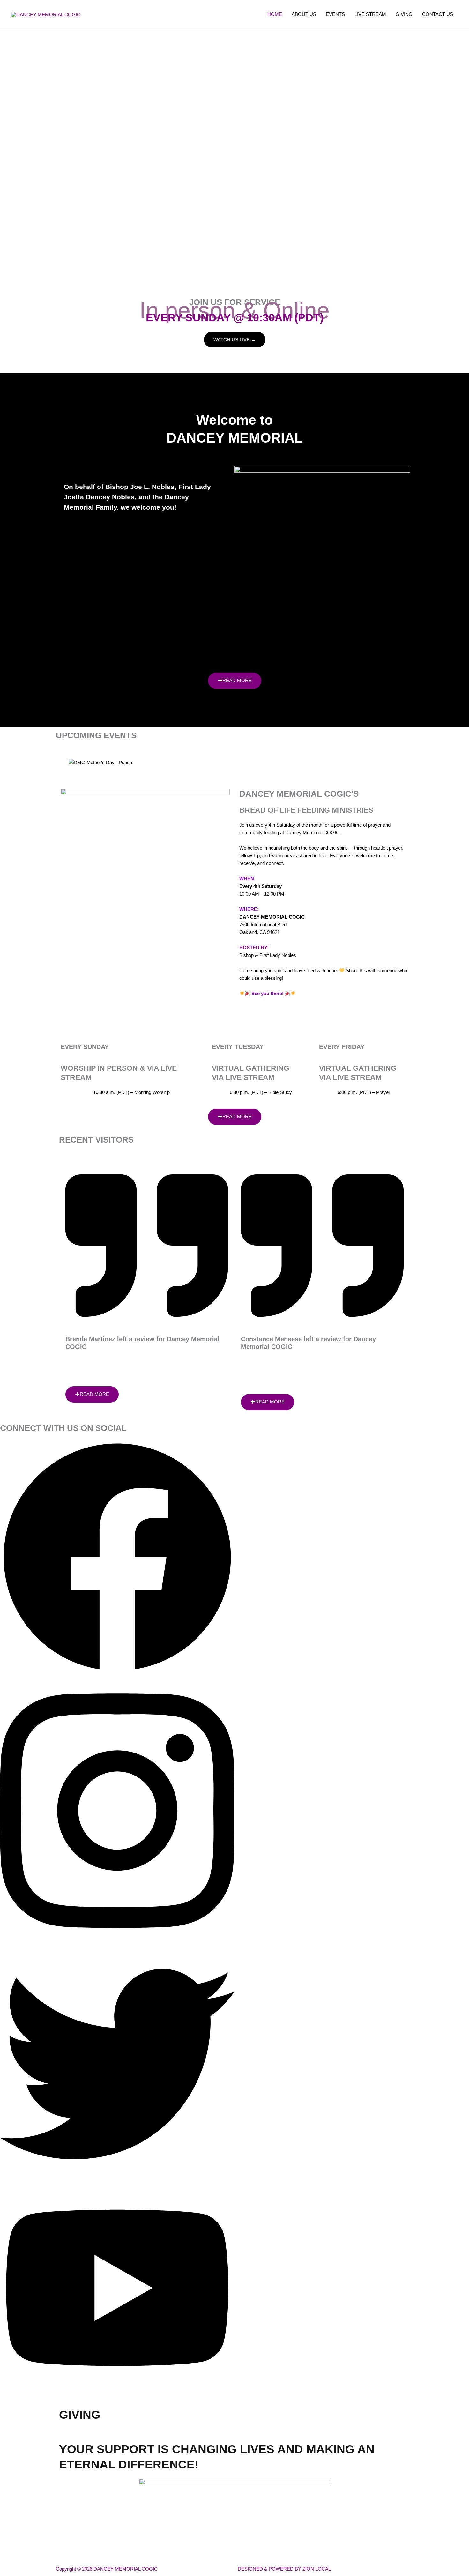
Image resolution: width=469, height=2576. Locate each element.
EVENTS (335, 14)
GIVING (404, 14)
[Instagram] (117, 1943)
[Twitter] (117, 2180)
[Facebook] (117, 1673)
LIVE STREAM (370, 14)
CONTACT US (438, 14)
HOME (275, 14)
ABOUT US (304, 14)
